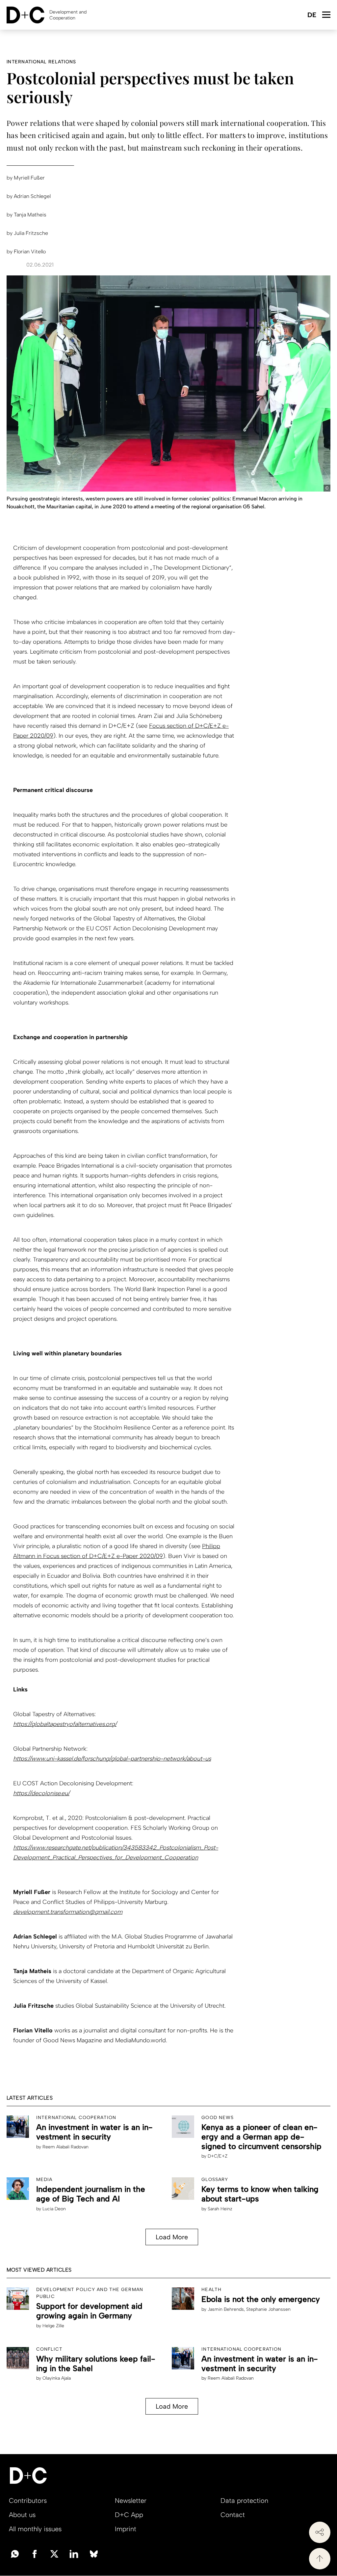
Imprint (126, 2529)
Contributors (28, 2501)
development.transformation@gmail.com (68, 1912)
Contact (233, 2515)
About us (22, 2515)
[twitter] (54, 2553)
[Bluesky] (94, 2553)
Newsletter (131, 2501)
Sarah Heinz (220, 2209)
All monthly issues (35, 2529)
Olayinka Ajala (57, 2378)
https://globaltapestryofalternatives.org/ (65, 1724)
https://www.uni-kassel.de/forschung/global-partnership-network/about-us (112, 1759)
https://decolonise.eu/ (41, 1793)
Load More (172, 2237)
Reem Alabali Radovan (65, 2147)
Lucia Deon (54, 2209)
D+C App (129, 2515)
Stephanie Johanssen (268, 2309)
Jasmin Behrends (226, 2309)
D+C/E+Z (218, 2156)
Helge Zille (53, 2326)
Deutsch (311, 15)
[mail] (15, 2553)
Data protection (244, 2501)
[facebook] (35, 2553)
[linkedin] (74, 2553)
